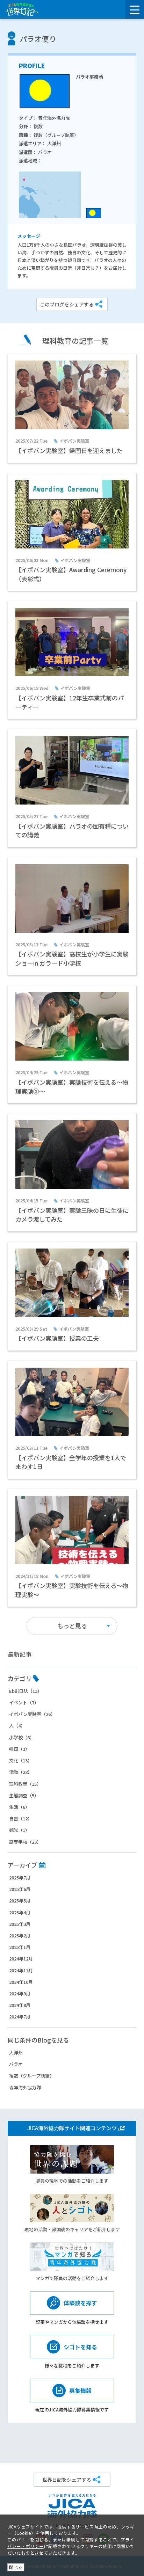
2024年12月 (21, 1959)
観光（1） (19, 1830)
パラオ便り (38, 39)
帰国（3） (19, 1749)
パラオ (16, 2064)
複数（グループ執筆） (32, 2076)
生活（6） (19, 1807)
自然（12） (21, 1818)
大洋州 (16, 2053)
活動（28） (21, 1772)
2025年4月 (20, 1912)
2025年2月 (20, 1935)
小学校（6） (22, 1737)
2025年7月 (20, 1878)
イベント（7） (24, 1702)
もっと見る (72, 1626)
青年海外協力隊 (25, 2087)
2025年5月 (20, 1901)
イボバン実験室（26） (32, 1714)
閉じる (16, 2567)
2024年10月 (21, 1982)
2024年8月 (20, 2005)
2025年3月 (20, 1924)
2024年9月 (20, 1993)
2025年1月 (20, 1947)
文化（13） (21, 1760)
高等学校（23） (25, 1842)
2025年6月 (20, 1889)
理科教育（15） (25, 1784)
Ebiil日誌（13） (26, 1691)
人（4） (17, 1726)
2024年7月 (20, 2017)
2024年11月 (21, 1970)
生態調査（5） (24, 1795)
